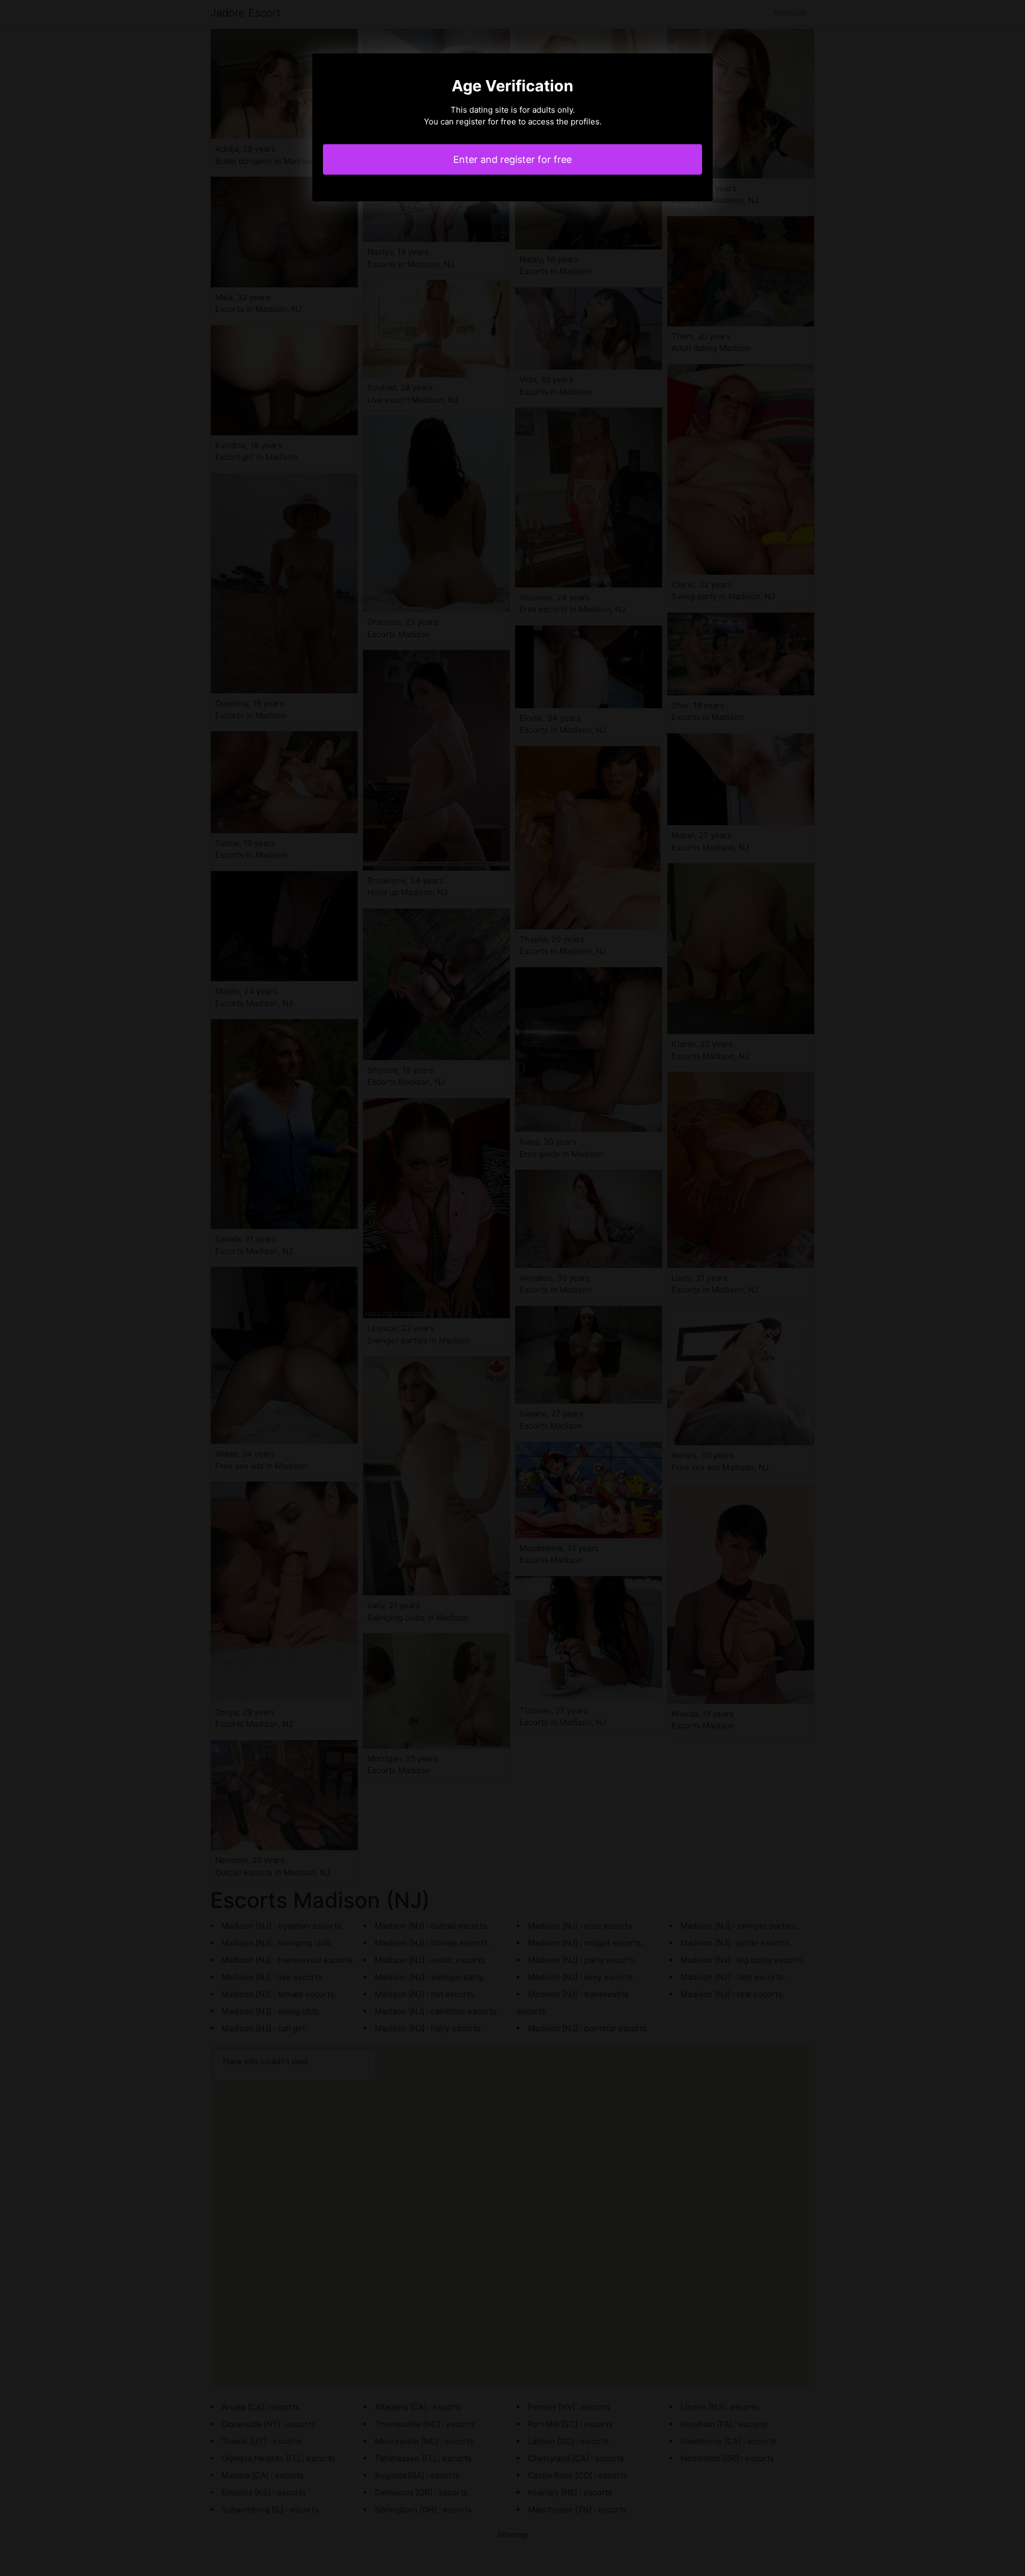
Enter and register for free (512, 159)
